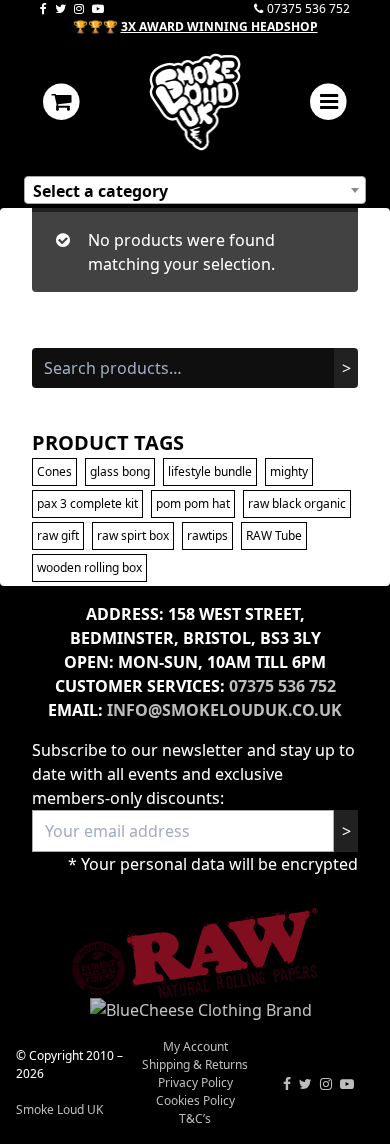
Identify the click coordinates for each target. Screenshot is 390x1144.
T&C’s (195, 1118)
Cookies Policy (195, 1100)
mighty (289, 471)
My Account (195, 1046)
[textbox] (195, 191)
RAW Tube (274, 535)
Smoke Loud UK (59, 1109)
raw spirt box (133, 535)
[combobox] (195, 190)
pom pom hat (193, 503)
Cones (54, 471)
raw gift (58, 535)
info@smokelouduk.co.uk (224, 710)
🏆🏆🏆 (195, 26)
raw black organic (297, 503)
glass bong (120, 471)
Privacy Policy (195, 1082)
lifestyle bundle (210, 471)
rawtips (207, 535)
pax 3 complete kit (87, 503)
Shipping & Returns (195, 1064)
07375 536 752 (308, 8)
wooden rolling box (89, 567)
